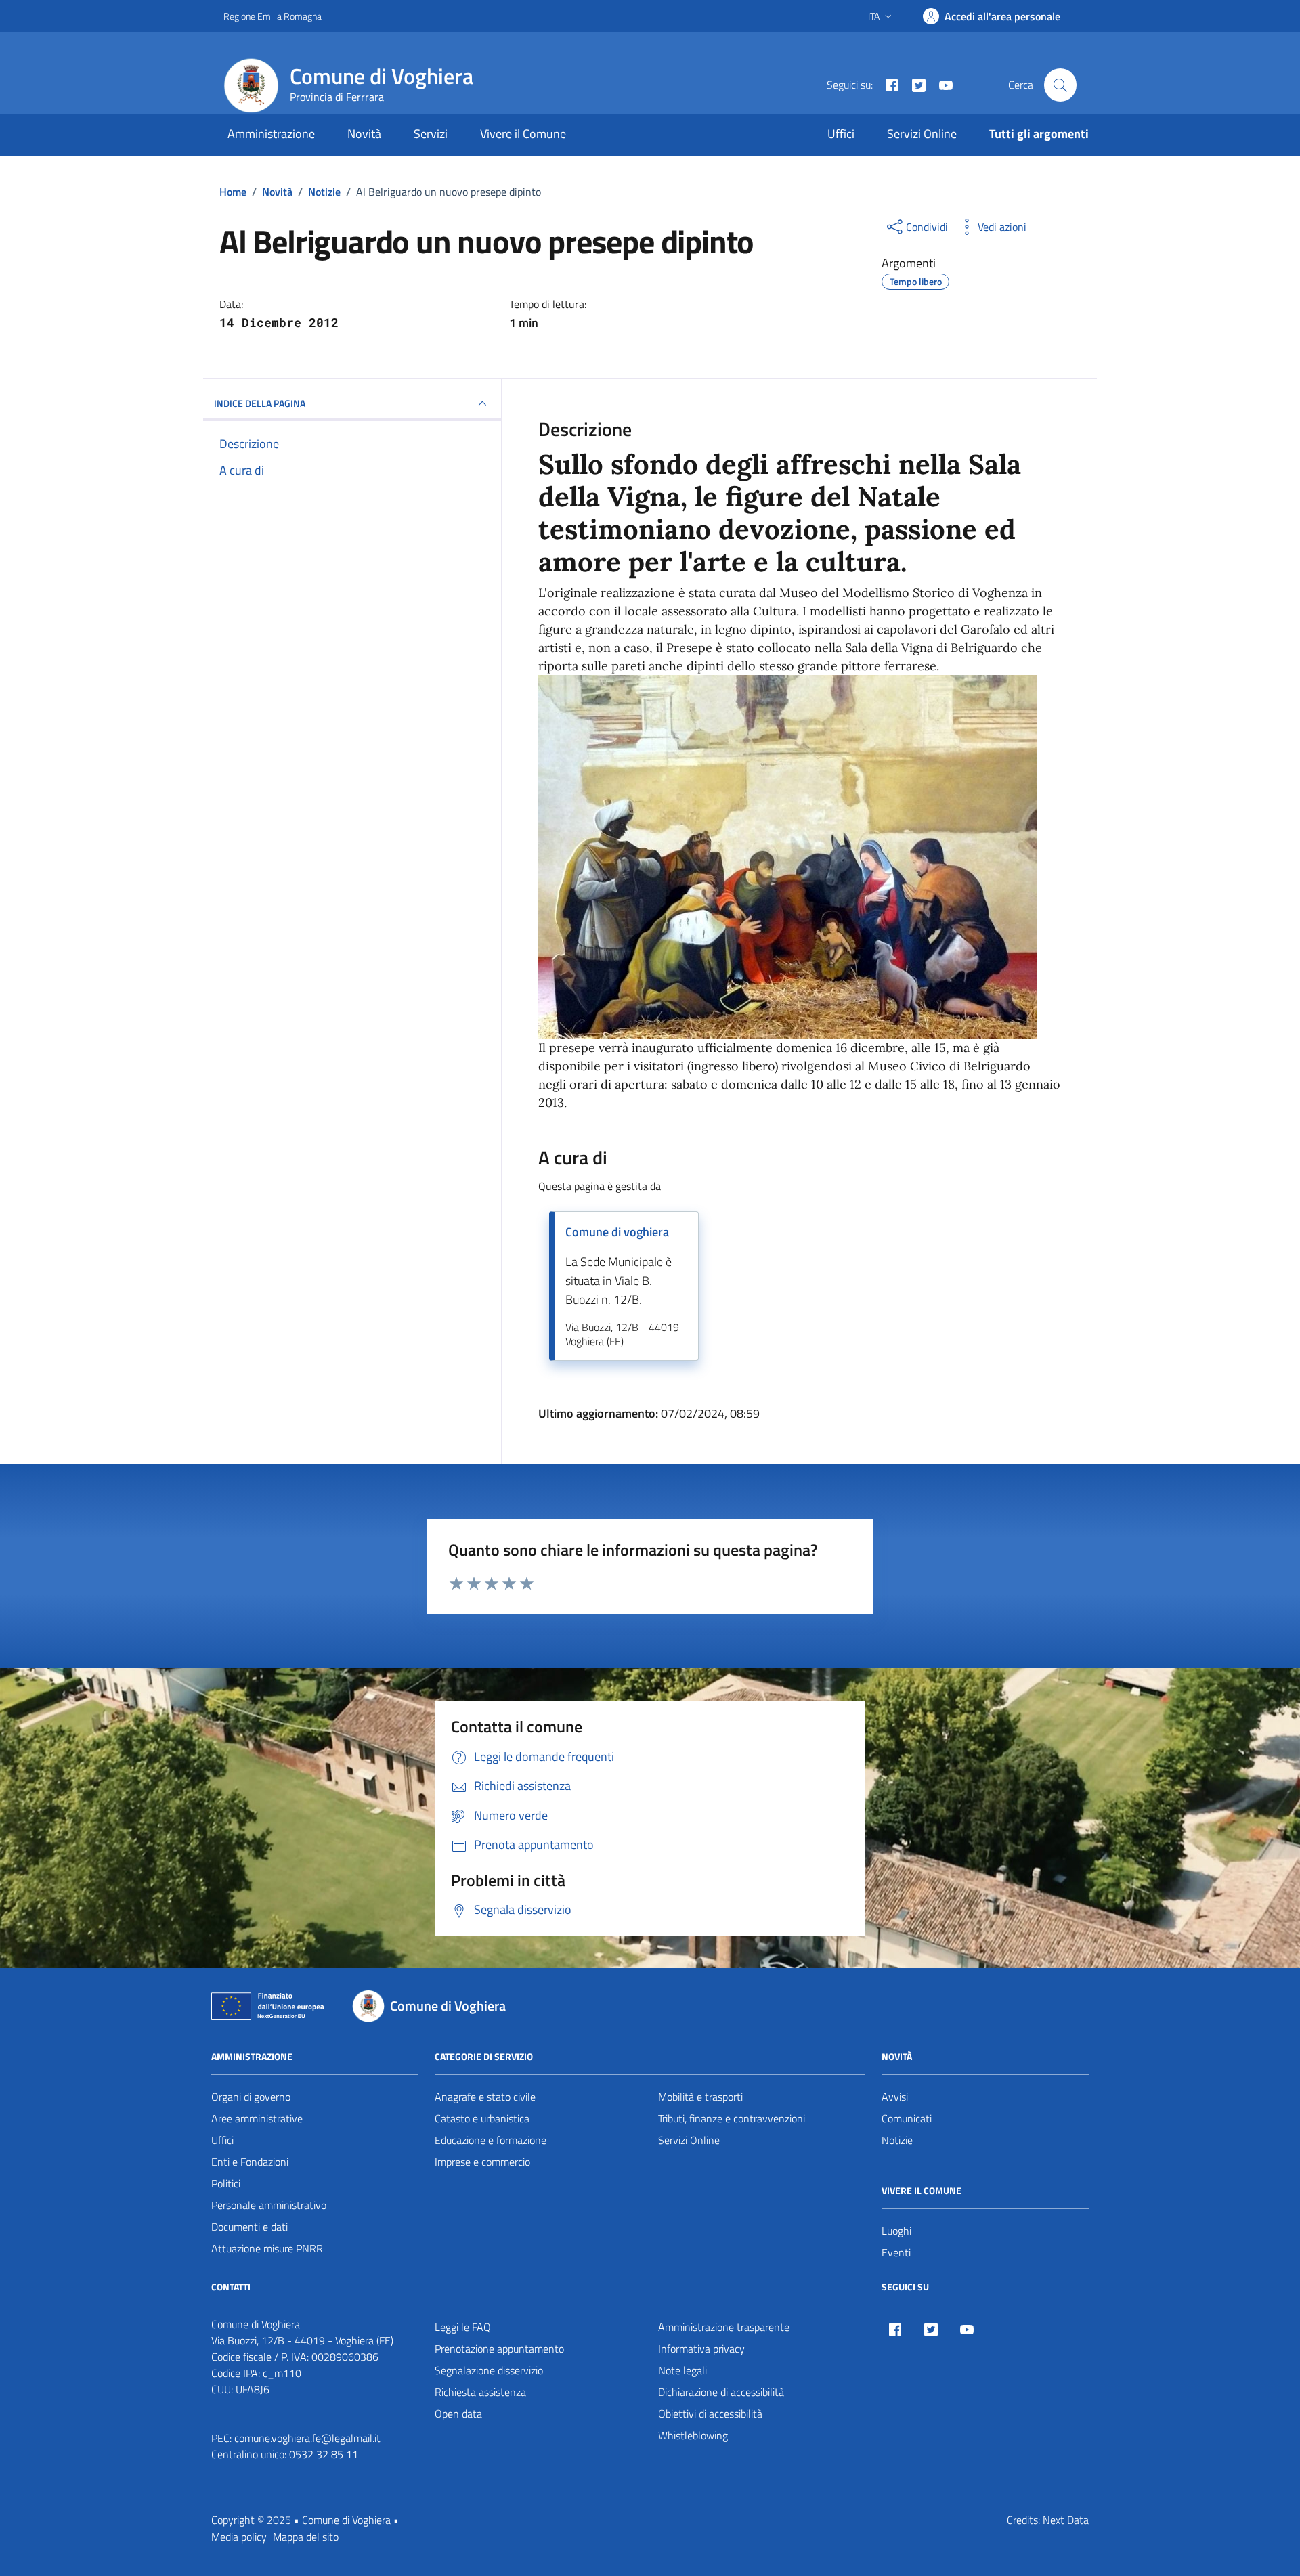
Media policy (239, 2537)
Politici (226, 2183)
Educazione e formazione (491, 2140)
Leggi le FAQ (463, 2327)
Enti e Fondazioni (250, 2162)
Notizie (897, 2140)
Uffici (841, 134)
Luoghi (896, 2231)
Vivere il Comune (523, 134)
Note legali (682, 2370)
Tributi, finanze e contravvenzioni (732, 2118)
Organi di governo (251, 2097)
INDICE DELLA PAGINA (260, 403)
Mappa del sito (306, 2537)
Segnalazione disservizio (489, 2370)
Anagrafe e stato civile (485, 2097)
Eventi (896, 2252)
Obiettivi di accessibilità (710, 2414)
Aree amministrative (257, 2118)
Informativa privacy (701, 2349)
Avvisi (895, 2097)
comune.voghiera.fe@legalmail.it (307, 2438)
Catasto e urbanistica (482, 2118)
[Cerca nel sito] (1060, 85)
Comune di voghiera (617, 1232)
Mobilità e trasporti (700, 2097)
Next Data (1066, 2520)
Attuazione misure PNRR (267, 2248)
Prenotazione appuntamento (499, 2349)
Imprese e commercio (482, 2162)
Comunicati (907, 2118)
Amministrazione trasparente (724, 2327)
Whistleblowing (693, 2435)
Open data (458, 2414)
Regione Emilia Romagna (273, 16)
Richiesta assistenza (480, 2392)
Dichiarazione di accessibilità (721, 2392)
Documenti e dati (250, 2227)
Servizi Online (922, 134)
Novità (364, 134)
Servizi (431, 134)
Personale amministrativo (269, 2205)
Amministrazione (271, 134)
